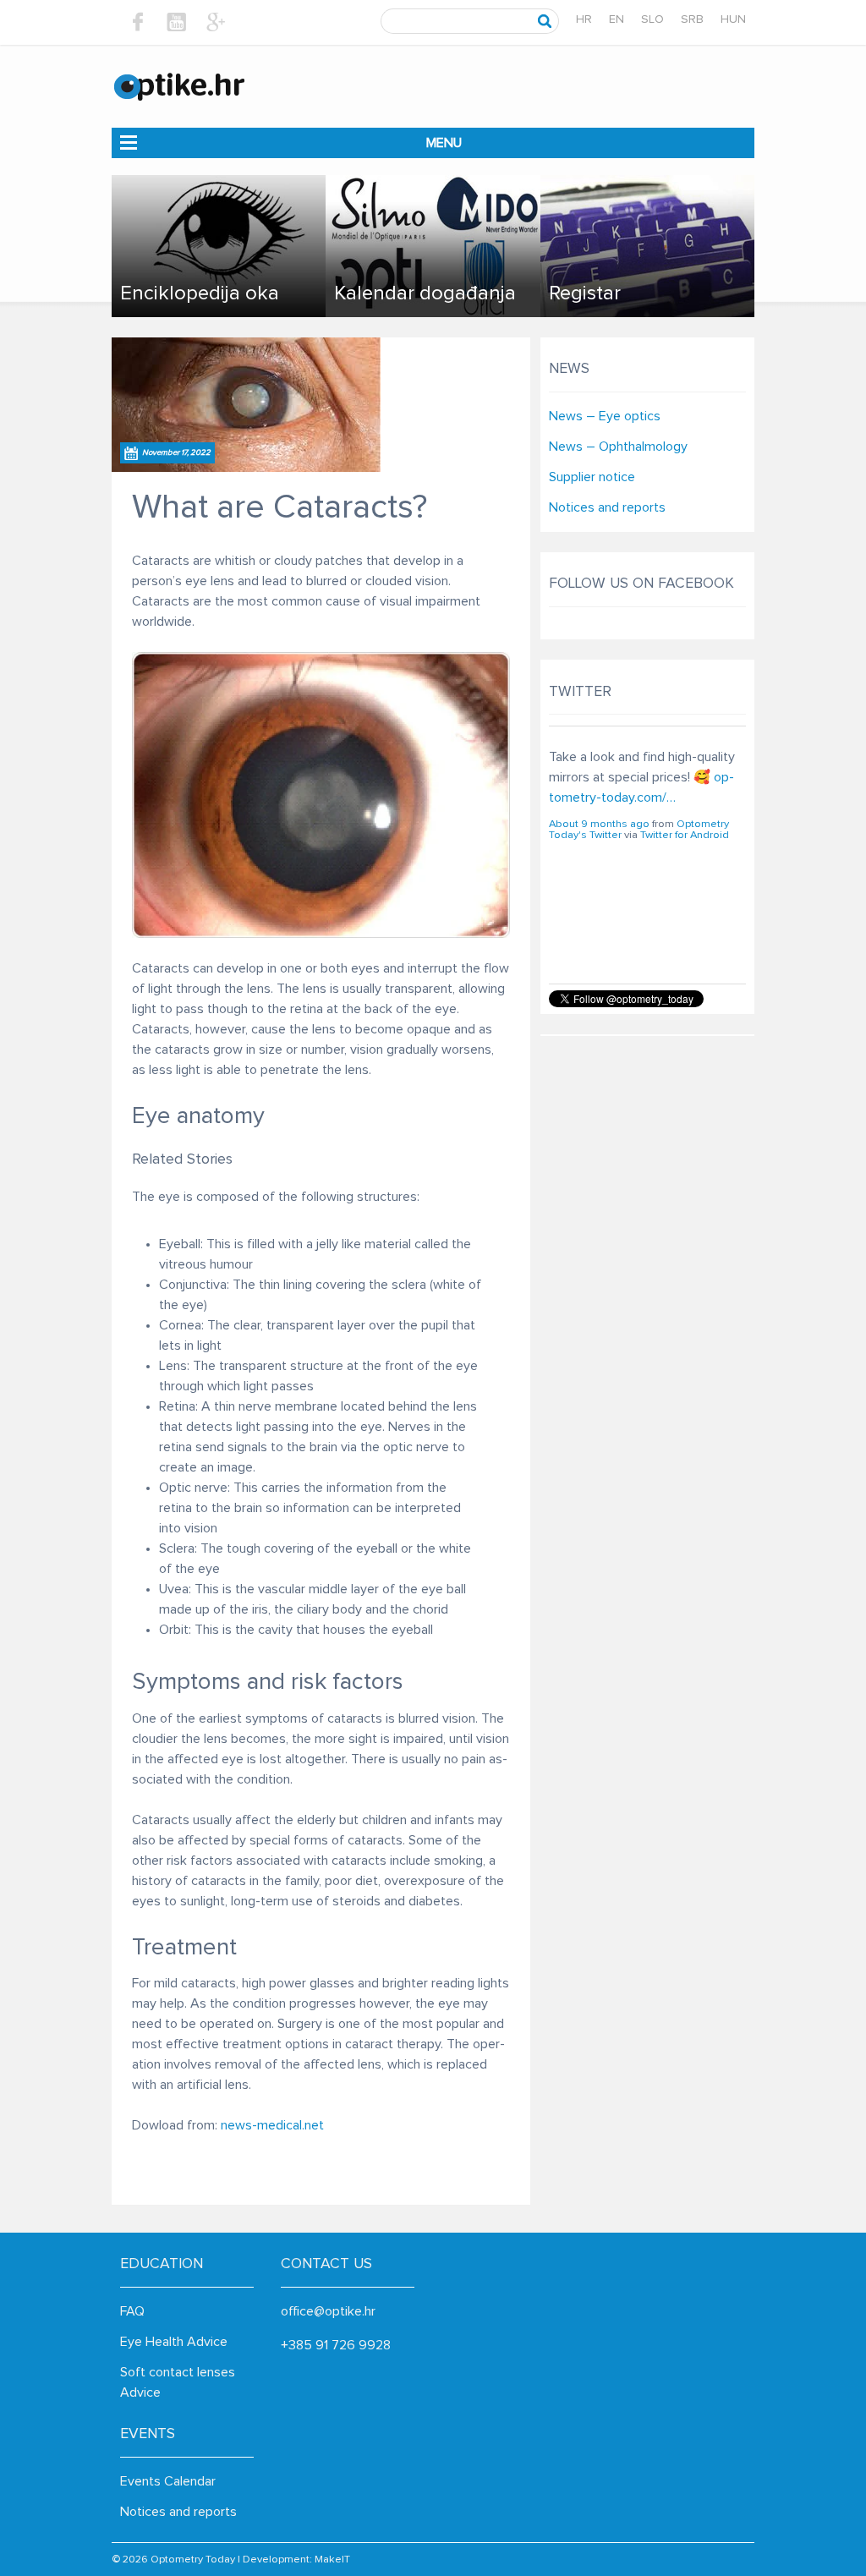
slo (652, 19)
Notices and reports (607, 507)
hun (733, 19)
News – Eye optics (605, 416)
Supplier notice (592, 477)
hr (584, 19)
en (617, 19)
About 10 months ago (601, 896)
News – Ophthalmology (618, 447)
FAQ (132, 2311)
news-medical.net (272, 2125)
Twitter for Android (685, 907)
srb (692, 19)
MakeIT (332, 2560)
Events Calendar (168, 2481)
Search (545, 21)
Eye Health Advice (174, 2342)
